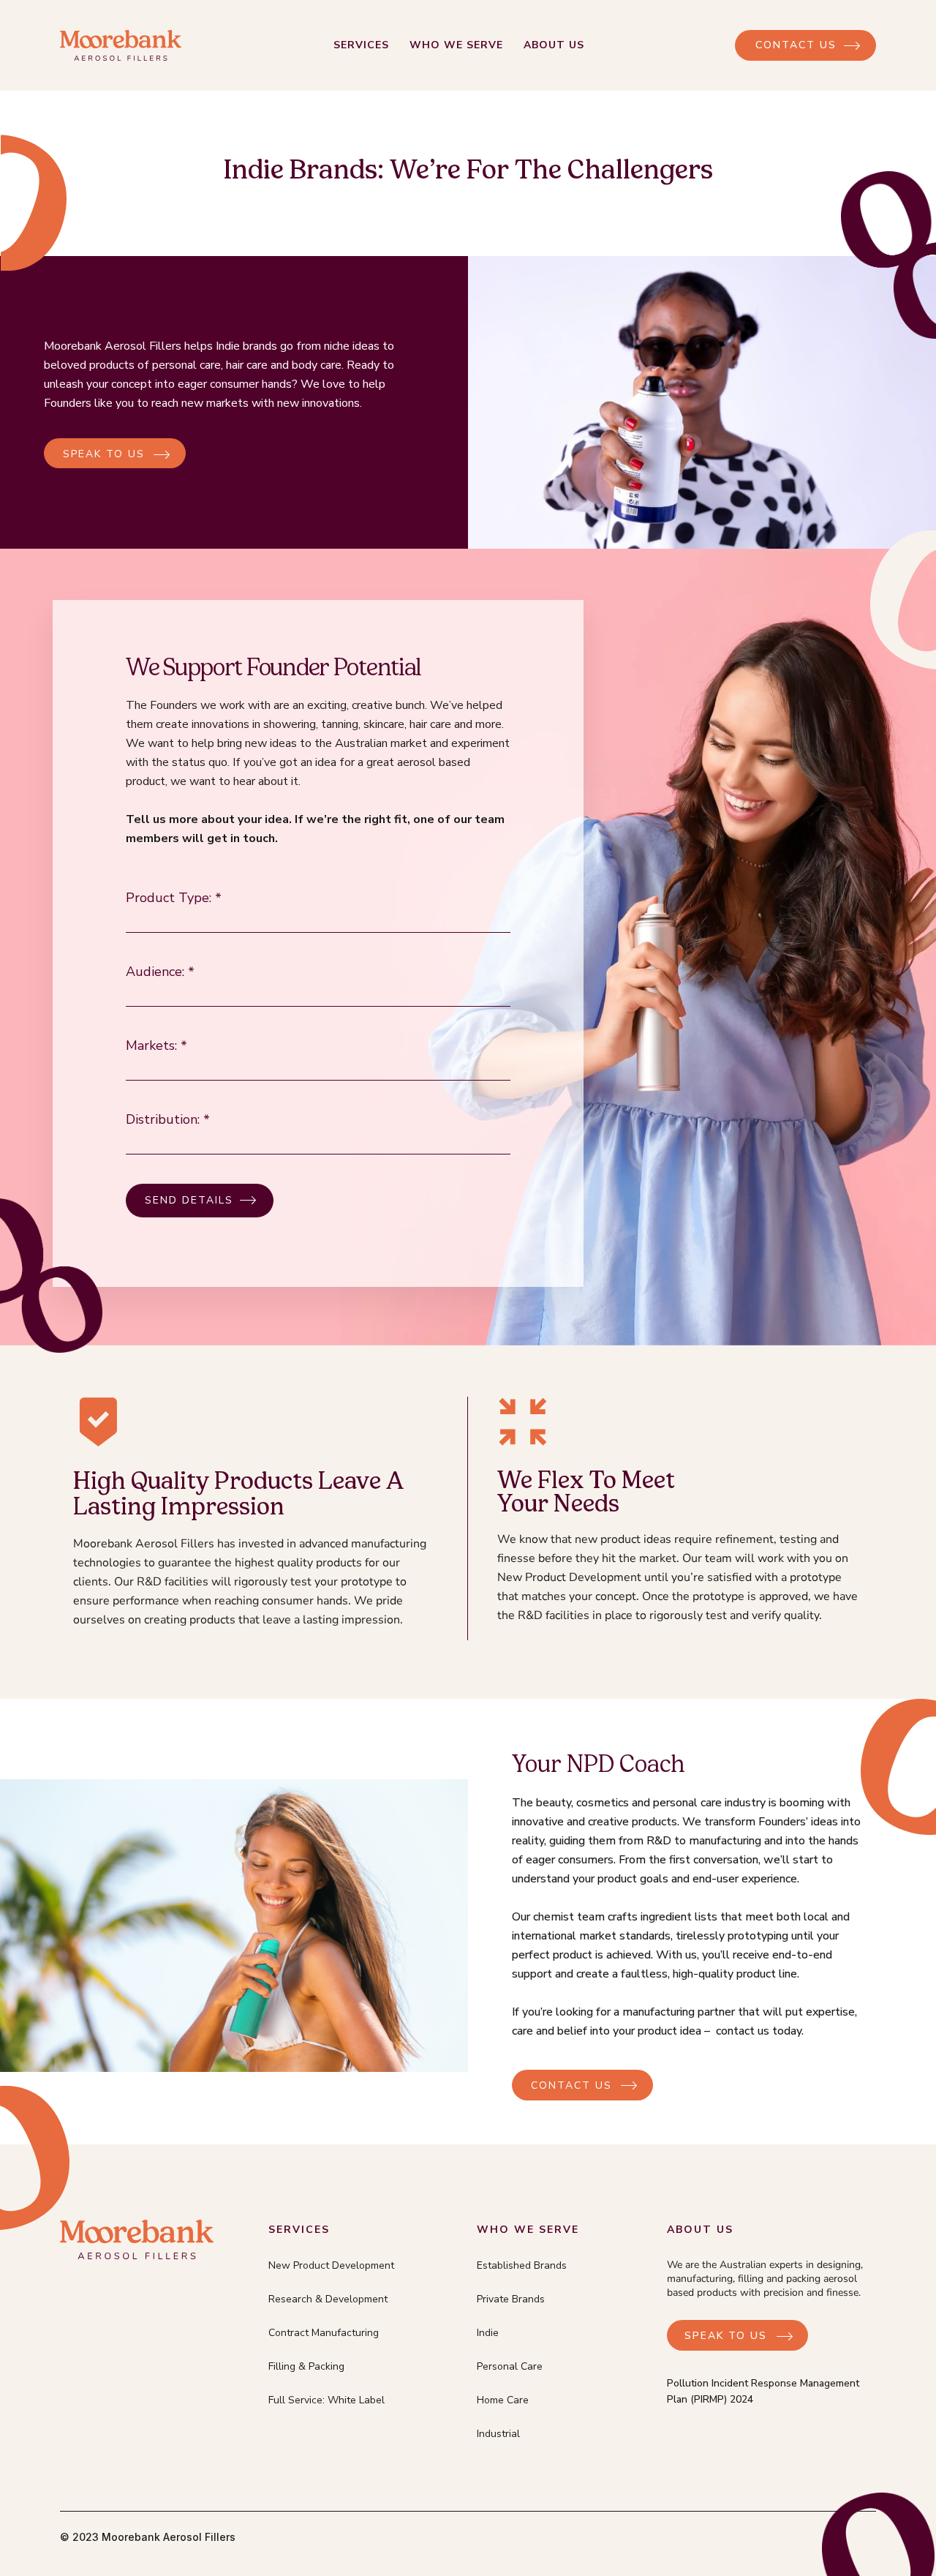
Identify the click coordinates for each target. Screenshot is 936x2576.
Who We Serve (456, 45)
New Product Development (331, 2265)
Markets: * (156, 1045)
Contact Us (796, 45)
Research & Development (328, 2299)
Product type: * (174, 898)
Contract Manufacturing (324, 2333)
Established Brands (522, 2265)
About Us (554, 45)
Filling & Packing (306, 2366)
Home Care (503, 2400)
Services (361, 45)
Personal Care (510, 2366)
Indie (488, 2333)
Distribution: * (168, 1119)
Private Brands (511, 2299)
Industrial (498, 2434)
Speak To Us (726, 2336)
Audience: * (160, 972)
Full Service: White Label (327, 2400)
